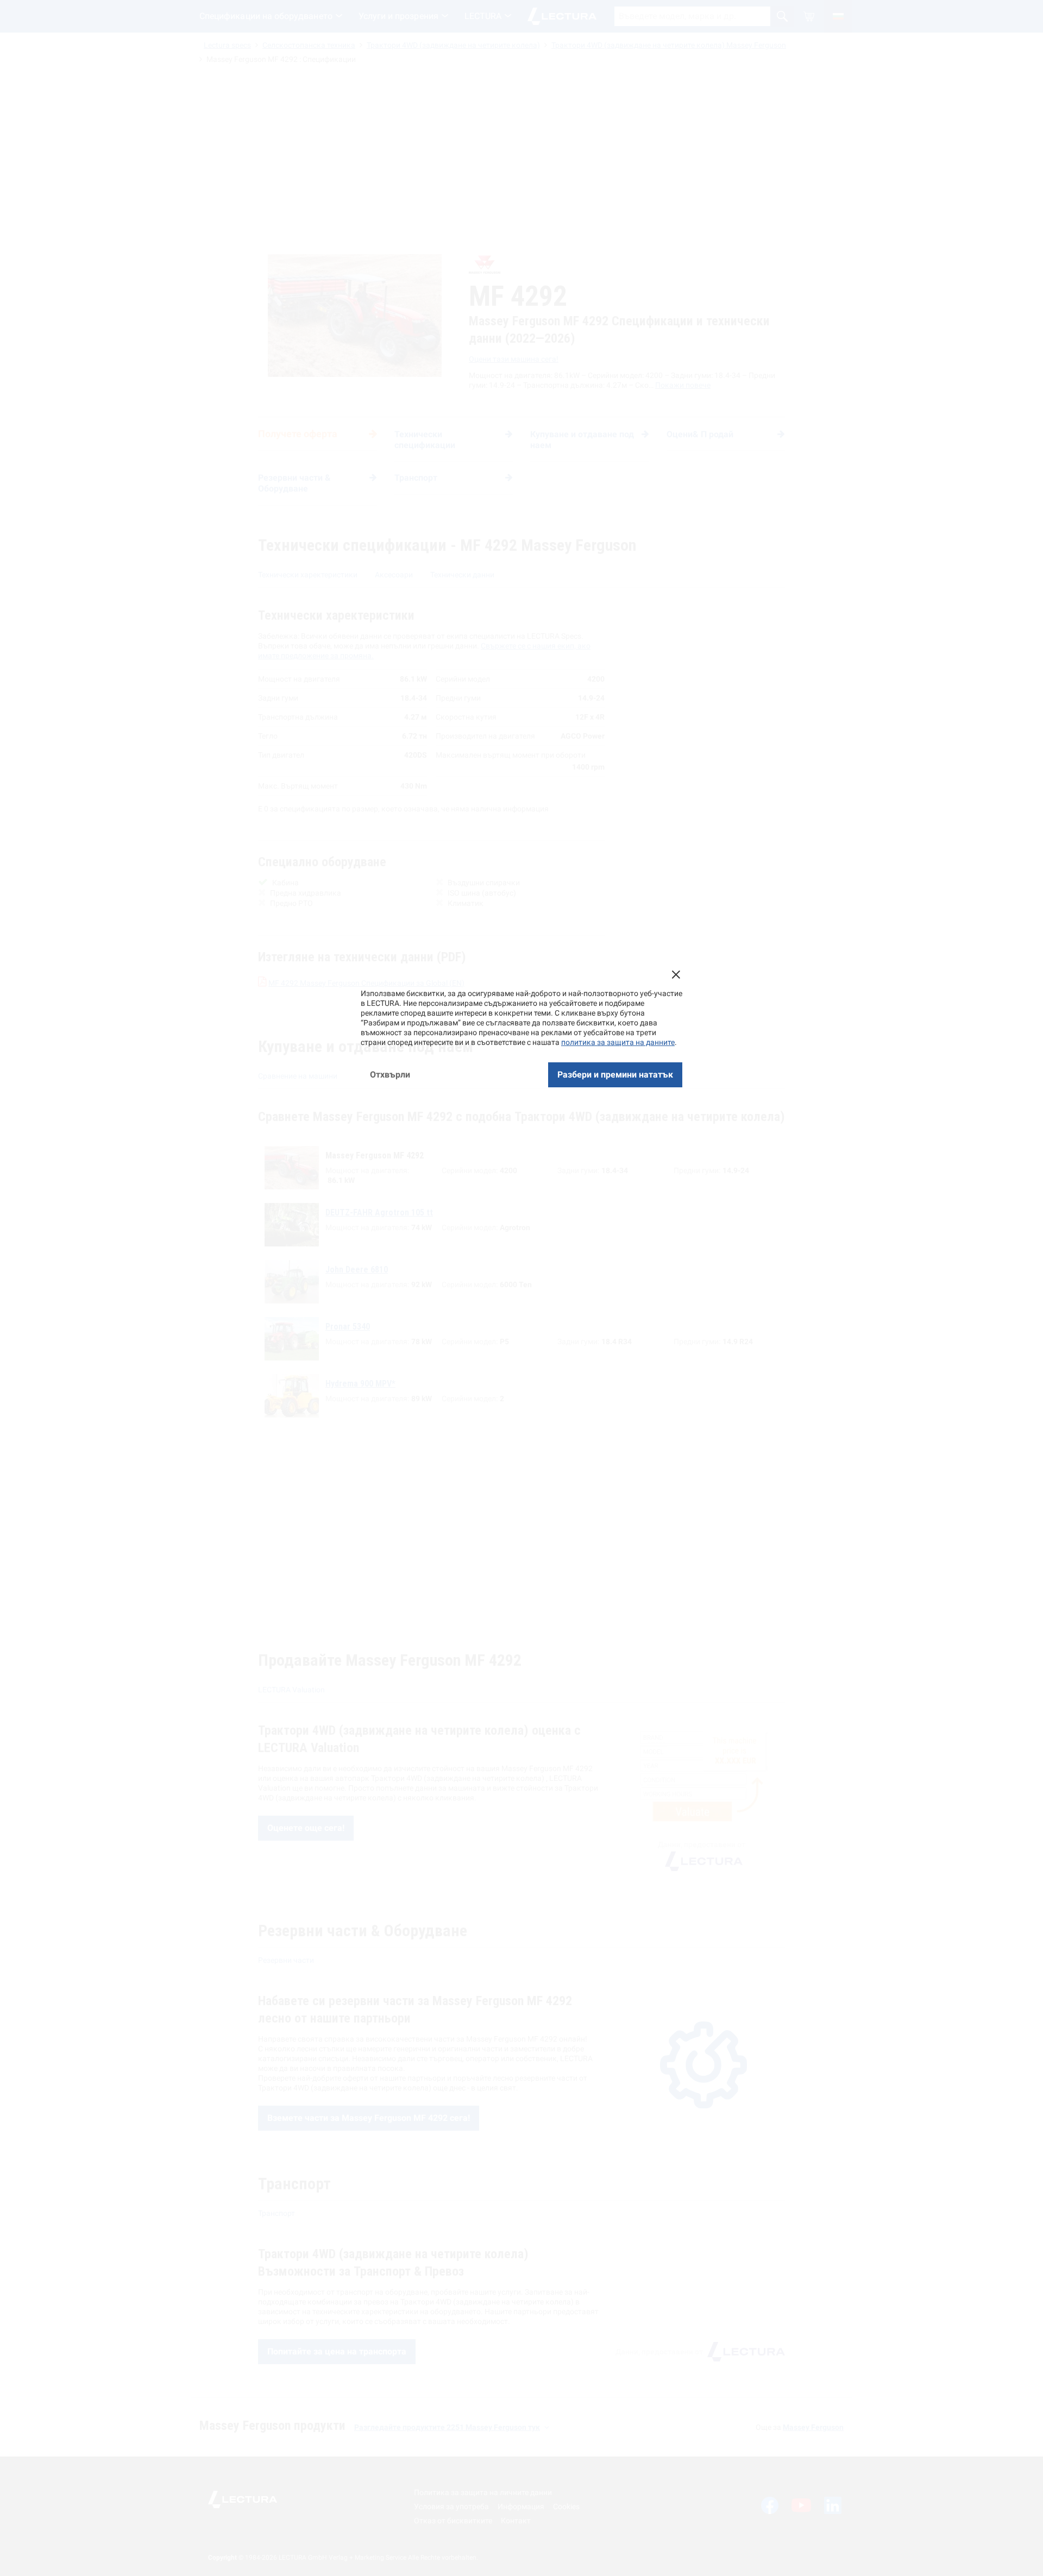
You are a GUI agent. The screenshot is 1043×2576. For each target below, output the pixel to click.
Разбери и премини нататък (615, 1075)
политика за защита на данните (618, 1042)
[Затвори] (676, 974)
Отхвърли (390, 1075)
